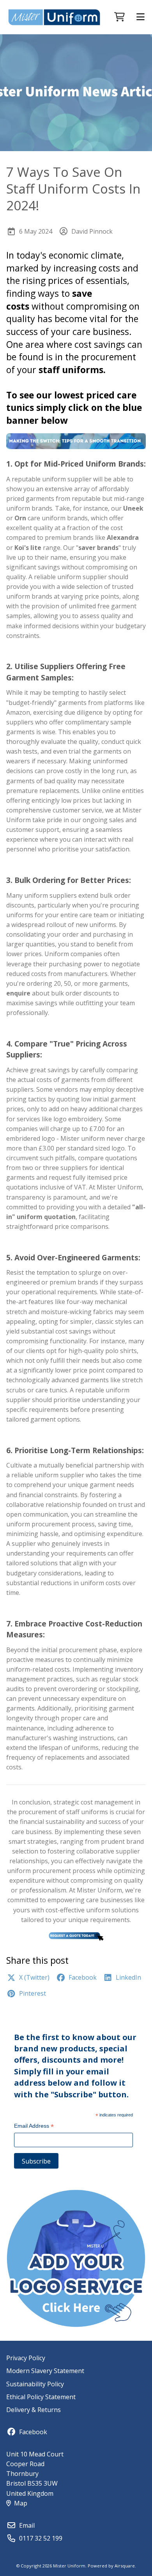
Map (21, 2503)
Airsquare (125, 2566)
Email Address (34, 2127)
